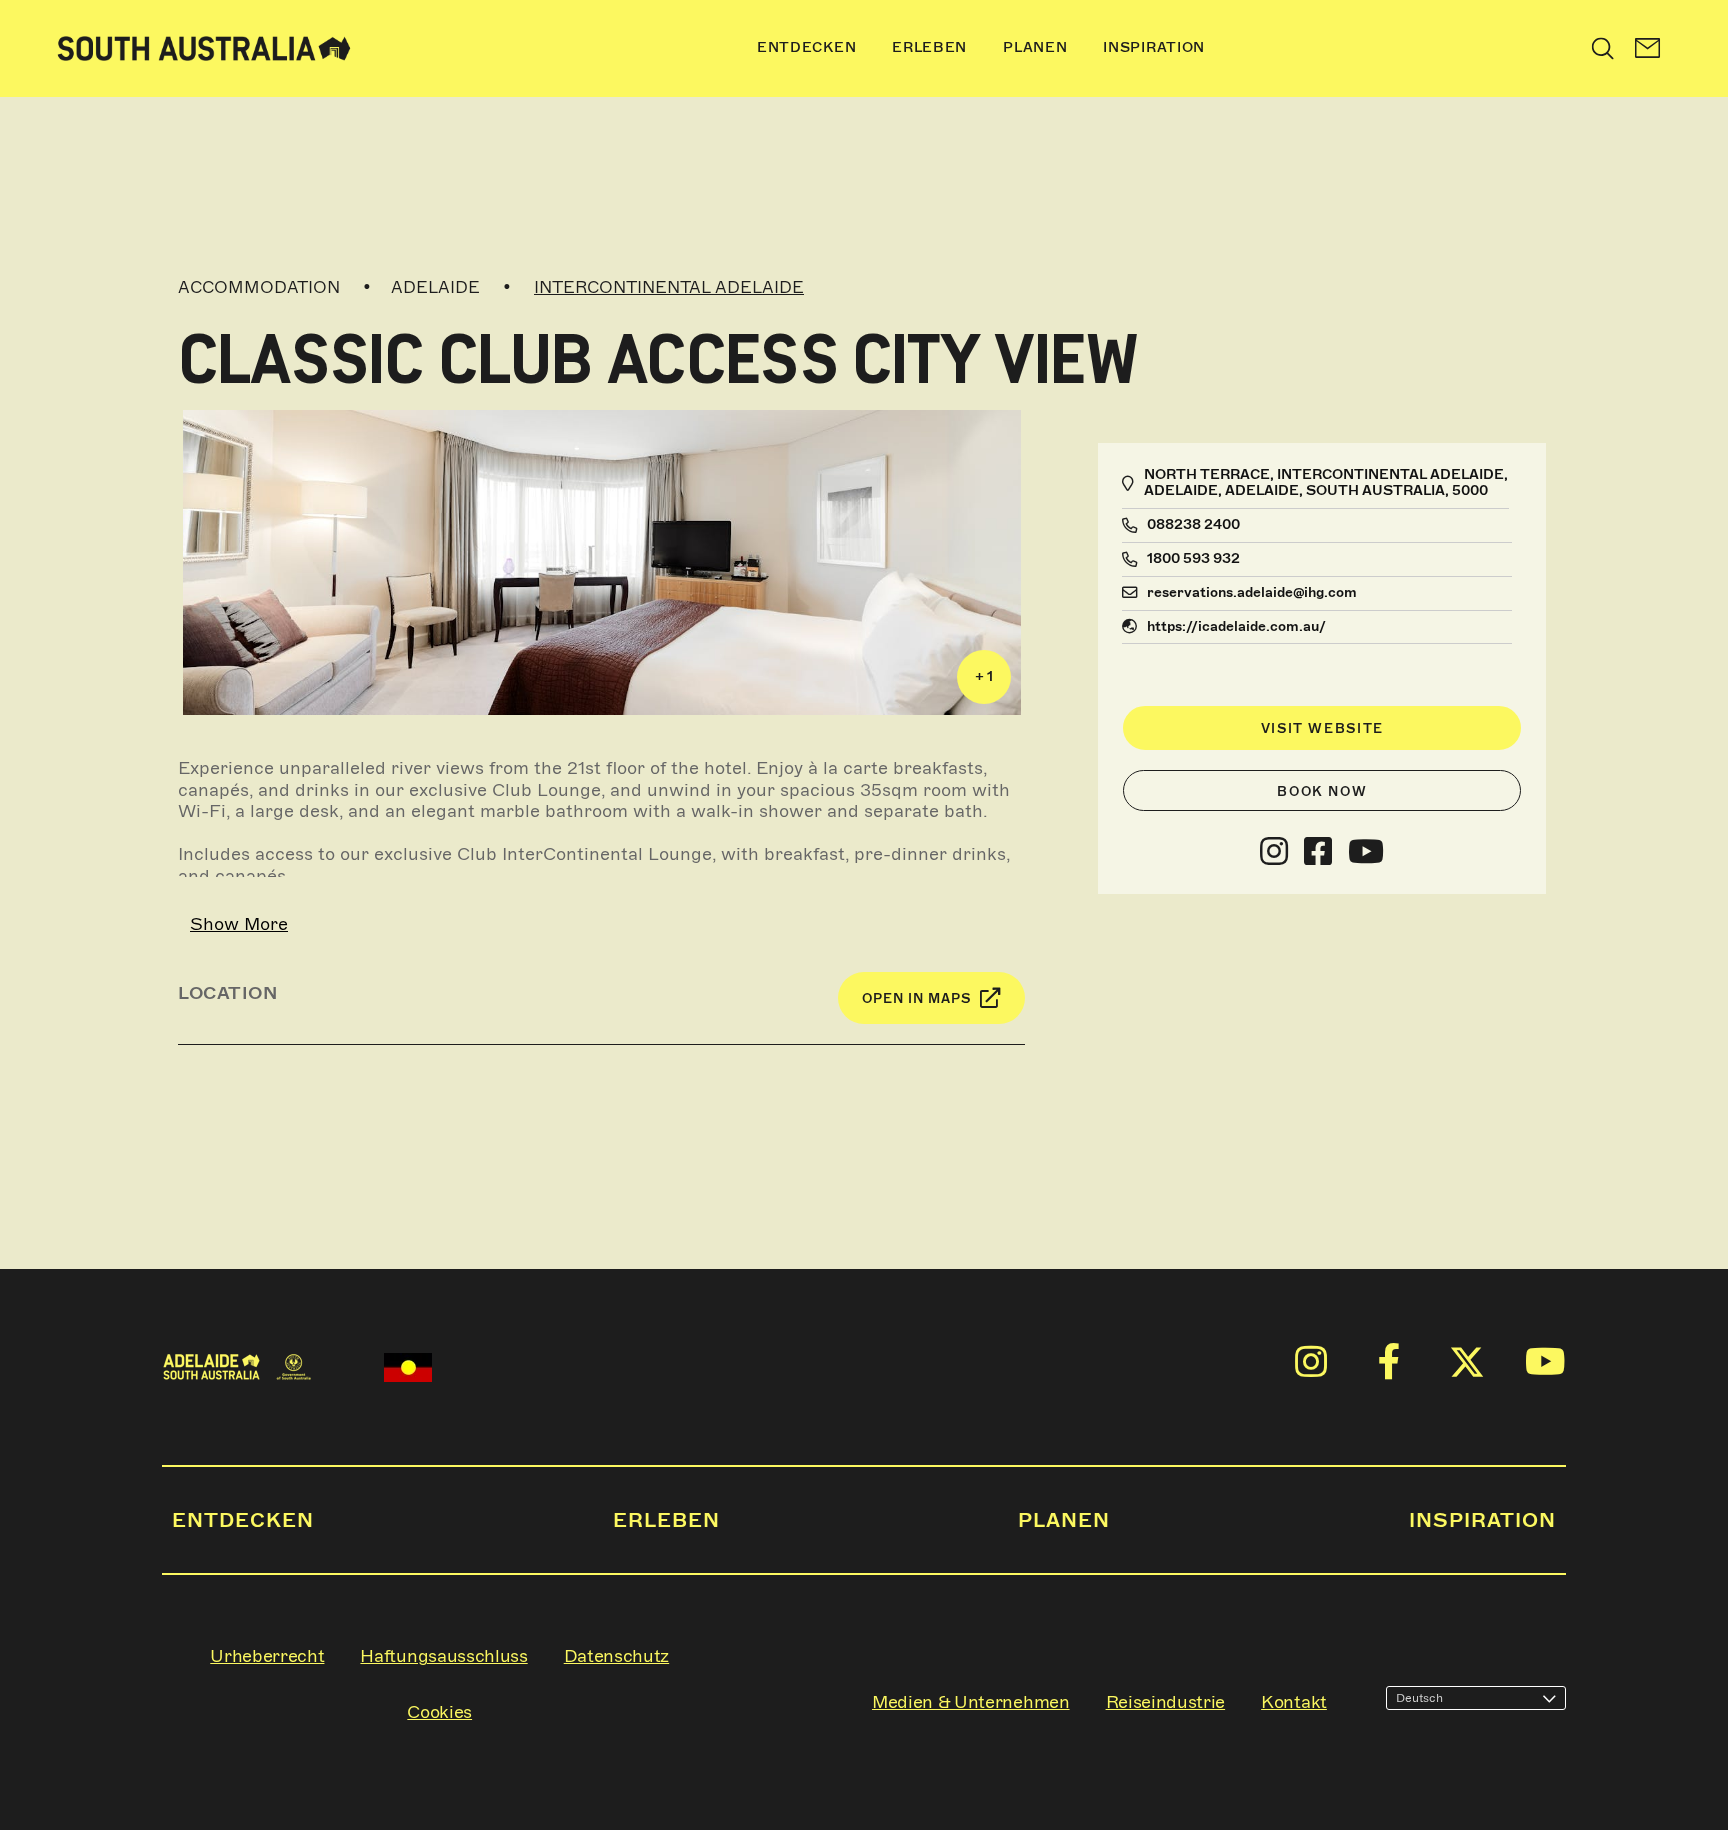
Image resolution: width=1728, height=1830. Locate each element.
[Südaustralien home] (204, 48)
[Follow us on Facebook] (1318, 852)
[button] (1648, 48)
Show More (239, 924)
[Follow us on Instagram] (1274, 852)
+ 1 (984, 676)
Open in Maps (917, 998)
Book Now (1322, 791)
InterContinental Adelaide (669, 287)
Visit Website (1322, 728)
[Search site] (1603, 48)
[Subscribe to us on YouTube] (1366, 852)
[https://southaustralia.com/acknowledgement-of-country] (408, 1367)
